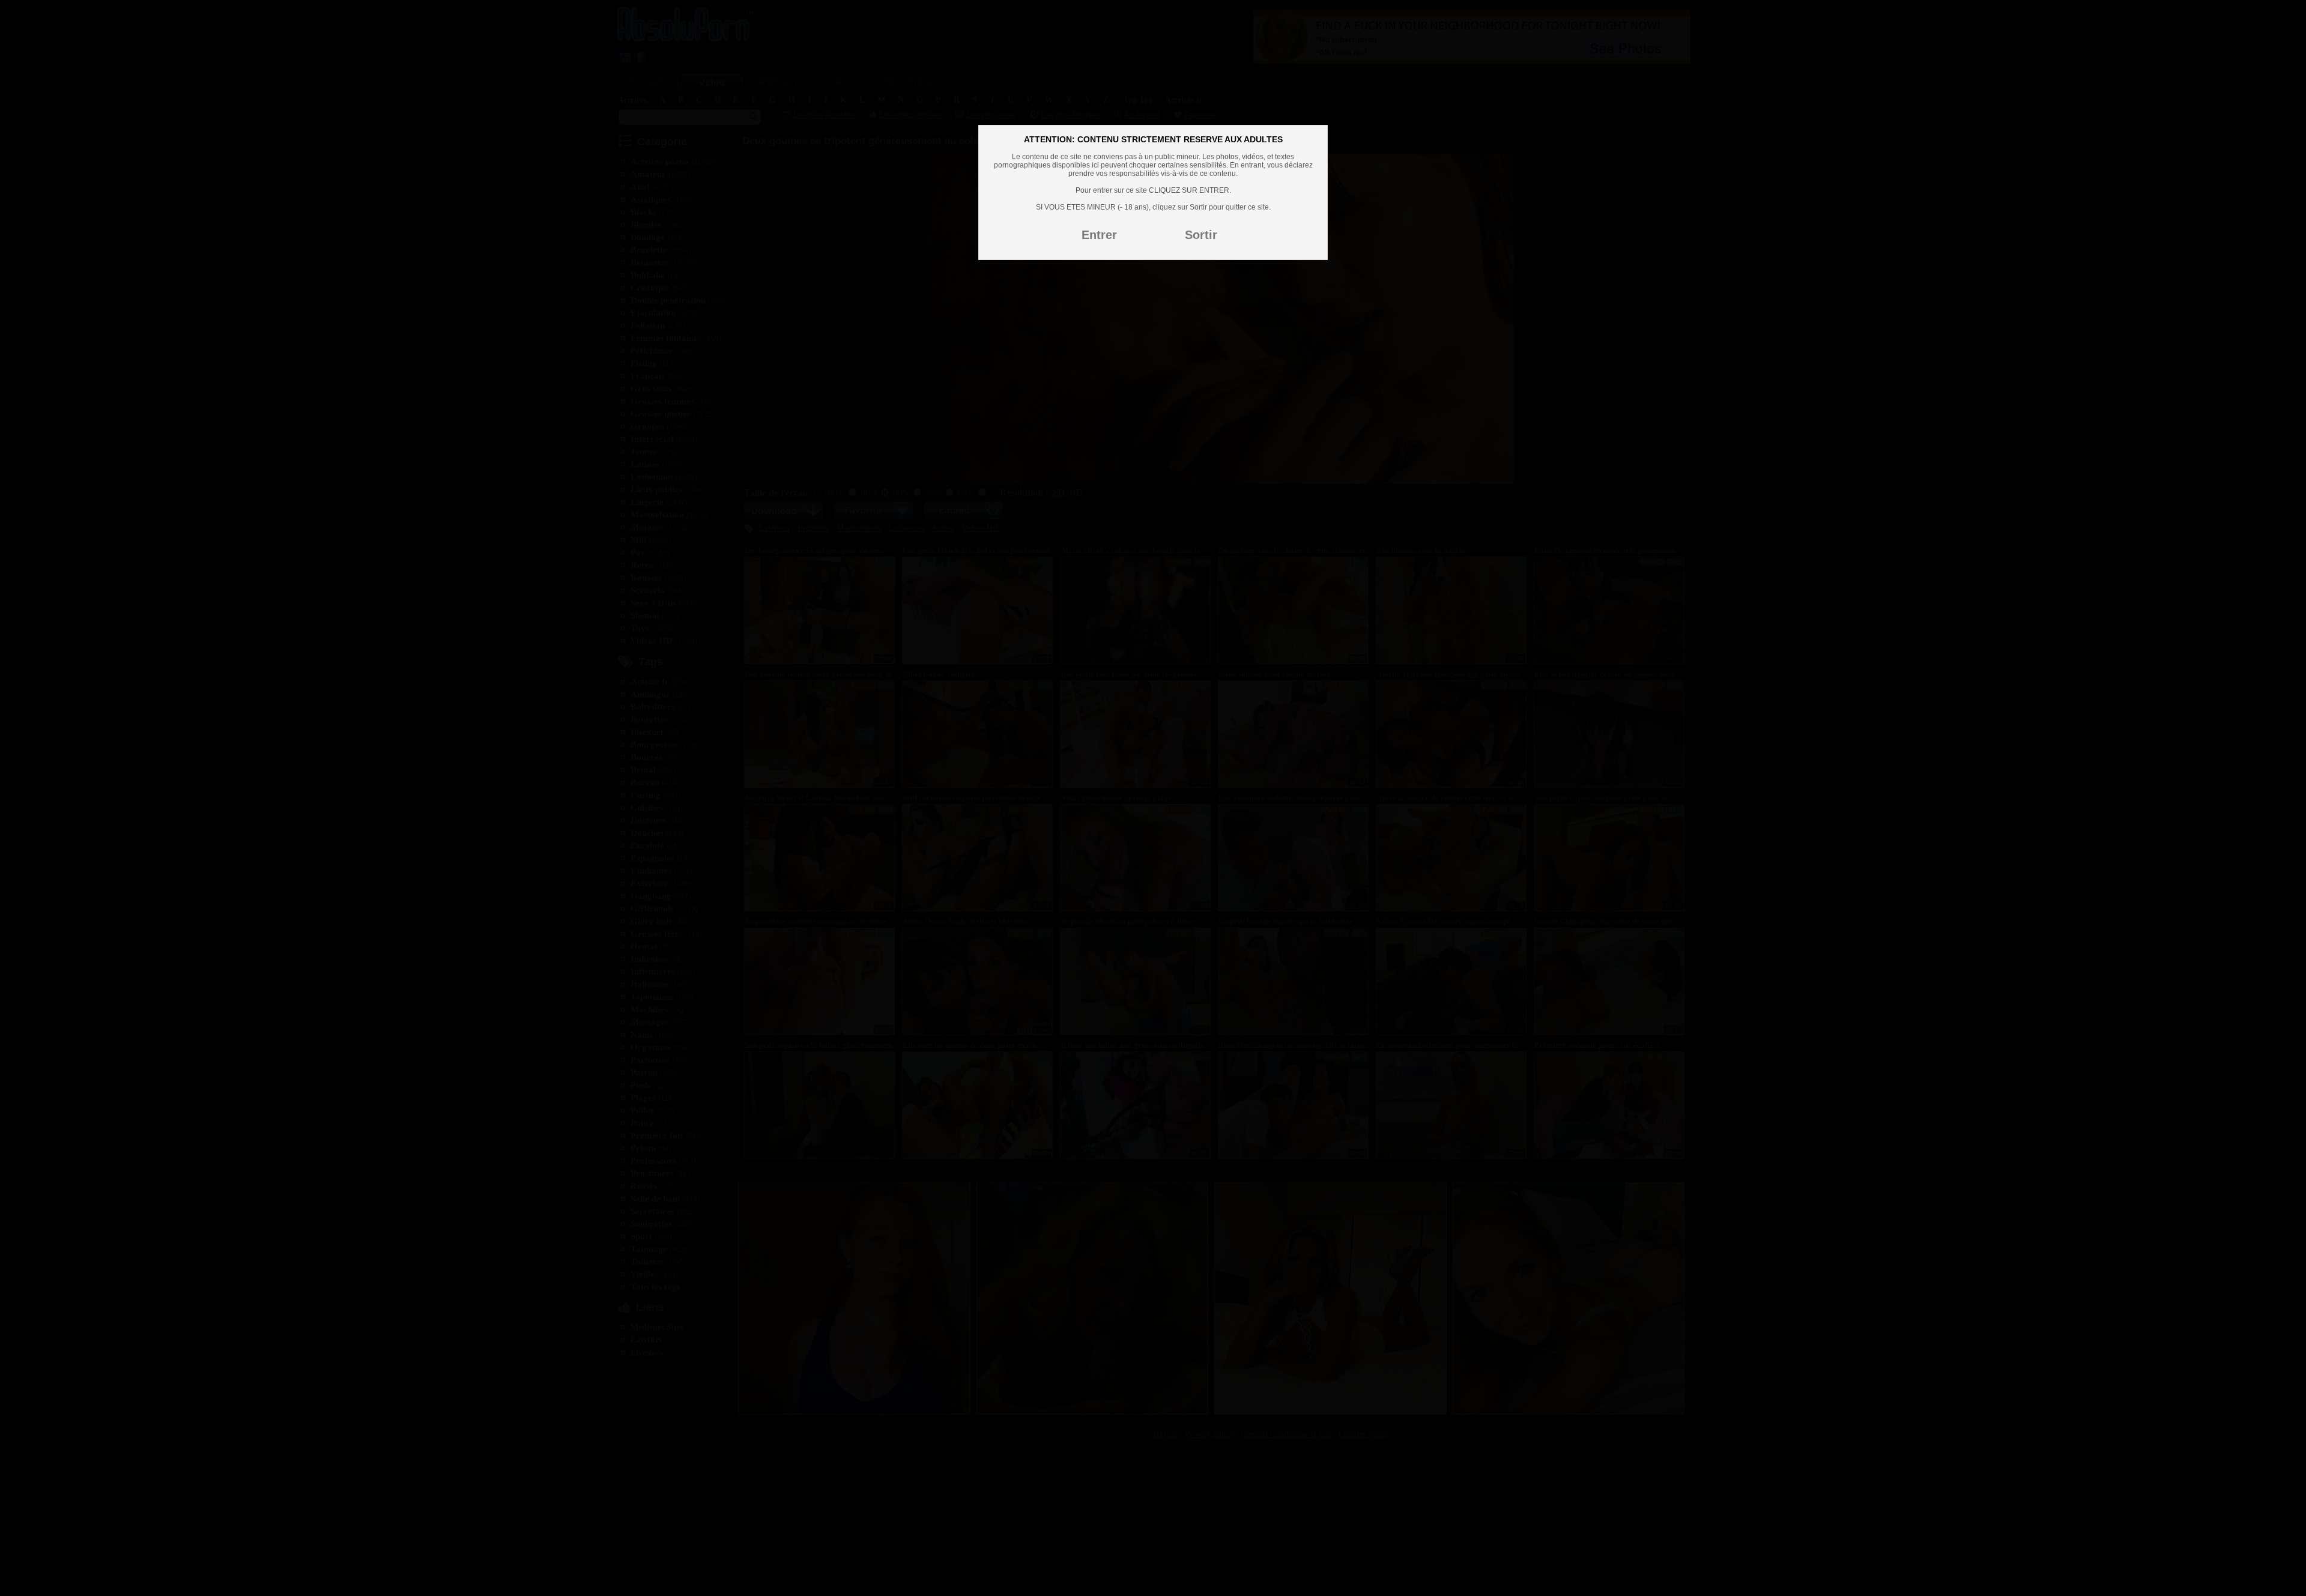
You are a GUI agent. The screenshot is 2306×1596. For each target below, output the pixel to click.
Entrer (1099, 235)
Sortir (1201, 235)
